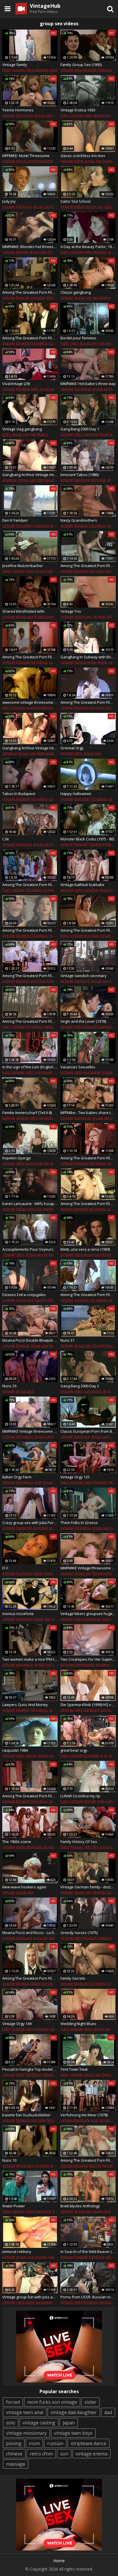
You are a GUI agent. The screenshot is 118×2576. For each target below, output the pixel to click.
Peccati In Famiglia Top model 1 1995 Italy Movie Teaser (30, 2069)
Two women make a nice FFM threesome (30, 1659)
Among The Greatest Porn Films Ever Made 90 (30, 1796)
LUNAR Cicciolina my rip (80, 1796)
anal (54, 70)
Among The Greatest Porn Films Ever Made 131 (88, 702)
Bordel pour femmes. (79, 338)
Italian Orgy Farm (17, 1477)
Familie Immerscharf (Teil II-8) (27, 1113)
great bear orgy (74, 1750)
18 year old (102, 616)
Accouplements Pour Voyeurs (28, 1249)
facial (104, 434)
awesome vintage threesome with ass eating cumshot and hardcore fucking (30, 702)
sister (91, 2402)
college (110, 206)
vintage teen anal (25, 2412)
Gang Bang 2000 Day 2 (80, 1386)
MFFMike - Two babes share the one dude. (88, 1113)
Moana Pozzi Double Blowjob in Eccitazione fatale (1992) (30, 1340)
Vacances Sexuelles (78, 1067)
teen (56, 115)
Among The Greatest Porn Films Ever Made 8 (30, 976)
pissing (14, 2443)
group (107, 1072)
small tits (42, 2165)
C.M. (6, 839)
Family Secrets (73, 1978)
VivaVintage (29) (16, 384)
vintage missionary (26, 2433)
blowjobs (47, 1118)
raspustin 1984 (15, 1750)
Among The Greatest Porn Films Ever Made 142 (88, 566)
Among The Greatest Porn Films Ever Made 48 (88, 1204)
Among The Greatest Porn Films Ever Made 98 (30, 1978)
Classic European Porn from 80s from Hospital (88, 1431)
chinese (14, 2454)
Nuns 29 (9, 1386)
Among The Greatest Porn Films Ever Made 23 (88, 930)
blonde (22, 252)
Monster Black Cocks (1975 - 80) (87, 839)
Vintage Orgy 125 (75, 1477)
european (83, 389)
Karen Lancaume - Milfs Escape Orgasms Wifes (30, 1204)
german (99, 1892)
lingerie (109, 161)
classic (31, 1755)
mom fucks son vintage (52, 2402)
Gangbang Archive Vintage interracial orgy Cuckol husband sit (30, 748)
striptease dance (88, 2443)
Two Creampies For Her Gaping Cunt (88, 1659)
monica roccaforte (18, 1614)
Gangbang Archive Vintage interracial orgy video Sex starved (30, 475)
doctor (112, 1892)
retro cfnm (41, 2454)
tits (94, 662)
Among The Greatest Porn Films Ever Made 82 (88, 1295)
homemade (84, 1664)
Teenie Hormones (18, 110)
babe (79, 161)
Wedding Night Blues (78, 2024)
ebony (48, 707)
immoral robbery (17, 2252)
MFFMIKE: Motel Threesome (26, 156)
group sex (43, 115)
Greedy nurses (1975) (79, 1933)
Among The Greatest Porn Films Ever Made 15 (88, 1158)
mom (34, 2443)
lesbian (9, 1118)
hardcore (106, 70)
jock (108, 2211)
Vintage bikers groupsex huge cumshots (88, 1614)
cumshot (56, 343)
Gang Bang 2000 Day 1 (80, 429)
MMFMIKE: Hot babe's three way (88, 384)
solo (11, 2423)
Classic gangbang (76, 292)
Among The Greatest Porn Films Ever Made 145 (30, 338)
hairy (7, 70)
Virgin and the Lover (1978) (83, 1021)
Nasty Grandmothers (79, 520)
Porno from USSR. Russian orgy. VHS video (88, 2297)
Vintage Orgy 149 (17, 2024)
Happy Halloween (76, 794)
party (21, 1847)
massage (16, 2464)
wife (34, 389)
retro (30, 70)
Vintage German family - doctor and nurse (88, 1887)
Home (59, 2561)
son (64, 2454)
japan (69, 2423)
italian (79, 206)
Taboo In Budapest (19, 794)
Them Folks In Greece (79, 1523)
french (40, 1300)
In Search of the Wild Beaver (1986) (88, 2252)
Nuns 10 (9, 2160)
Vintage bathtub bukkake (82, 885)
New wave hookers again (24, 1887)
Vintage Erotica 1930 (78, 110)
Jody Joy (9, 201)
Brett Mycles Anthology (80, 2206)
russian (55, 2257)
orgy (103, 1391)
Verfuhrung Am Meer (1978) (84, 2115)
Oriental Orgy (72, 748)
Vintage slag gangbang (22, 429)
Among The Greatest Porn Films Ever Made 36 (30, 885)
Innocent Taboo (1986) (79, 475)
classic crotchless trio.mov (83, 156)
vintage (18, 70)
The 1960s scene (17, 1842)
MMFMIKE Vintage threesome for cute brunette (30, 1431)
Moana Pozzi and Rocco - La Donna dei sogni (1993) (30, 1933)
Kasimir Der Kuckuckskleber (26, 2115)
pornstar (38, 297)
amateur (10, 480)
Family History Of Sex (79, 1842)
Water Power (14, 2206)
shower (41, 2257)
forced (13, 2402)
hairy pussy (56, 571)
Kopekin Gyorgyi (17, 1158)
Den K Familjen (15, 520)
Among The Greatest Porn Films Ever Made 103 (30, 930)
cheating (54, 1300)
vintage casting (39, 2423)
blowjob (42, 70)
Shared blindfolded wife (23, 611)
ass (57, 707)
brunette (52, 1573)
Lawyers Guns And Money (25, 1705)
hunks (98, 2211)
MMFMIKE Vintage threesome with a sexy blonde (88, 1568)
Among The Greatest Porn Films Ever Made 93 (30, 657)
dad (108, 2412)
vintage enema (92, 2454)
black (110, 844)
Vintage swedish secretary (83, 976)
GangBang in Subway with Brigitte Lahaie (88, 657)
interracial (45, 480)
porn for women (42, 1209)
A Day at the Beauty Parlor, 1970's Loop (88, 247)
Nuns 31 (67, 1340)
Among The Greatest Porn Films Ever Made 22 (88, 2160)
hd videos (25, 115)
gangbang (101, 297)
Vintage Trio (71, 611)
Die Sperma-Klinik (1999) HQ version (88, 1705)
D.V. (6, 1568)
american (34, 1847)
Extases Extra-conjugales (24, 1295)
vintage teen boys (73, 2433)
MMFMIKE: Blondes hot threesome (30, 247)
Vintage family (15, 65)
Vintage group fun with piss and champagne (30, 2297)
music (40, 571)
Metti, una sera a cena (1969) (85, 1249)
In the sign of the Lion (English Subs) (30, 1067)
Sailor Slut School (75, 201)
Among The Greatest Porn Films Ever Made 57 (30, 1021)
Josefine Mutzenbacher (23, 566)
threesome (44, 161)
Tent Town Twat (74, 2069)
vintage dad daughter (74, 2412)
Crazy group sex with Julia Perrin (30, 1523)
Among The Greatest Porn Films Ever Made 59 (30, 292)
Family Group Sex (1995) (81, 65)
